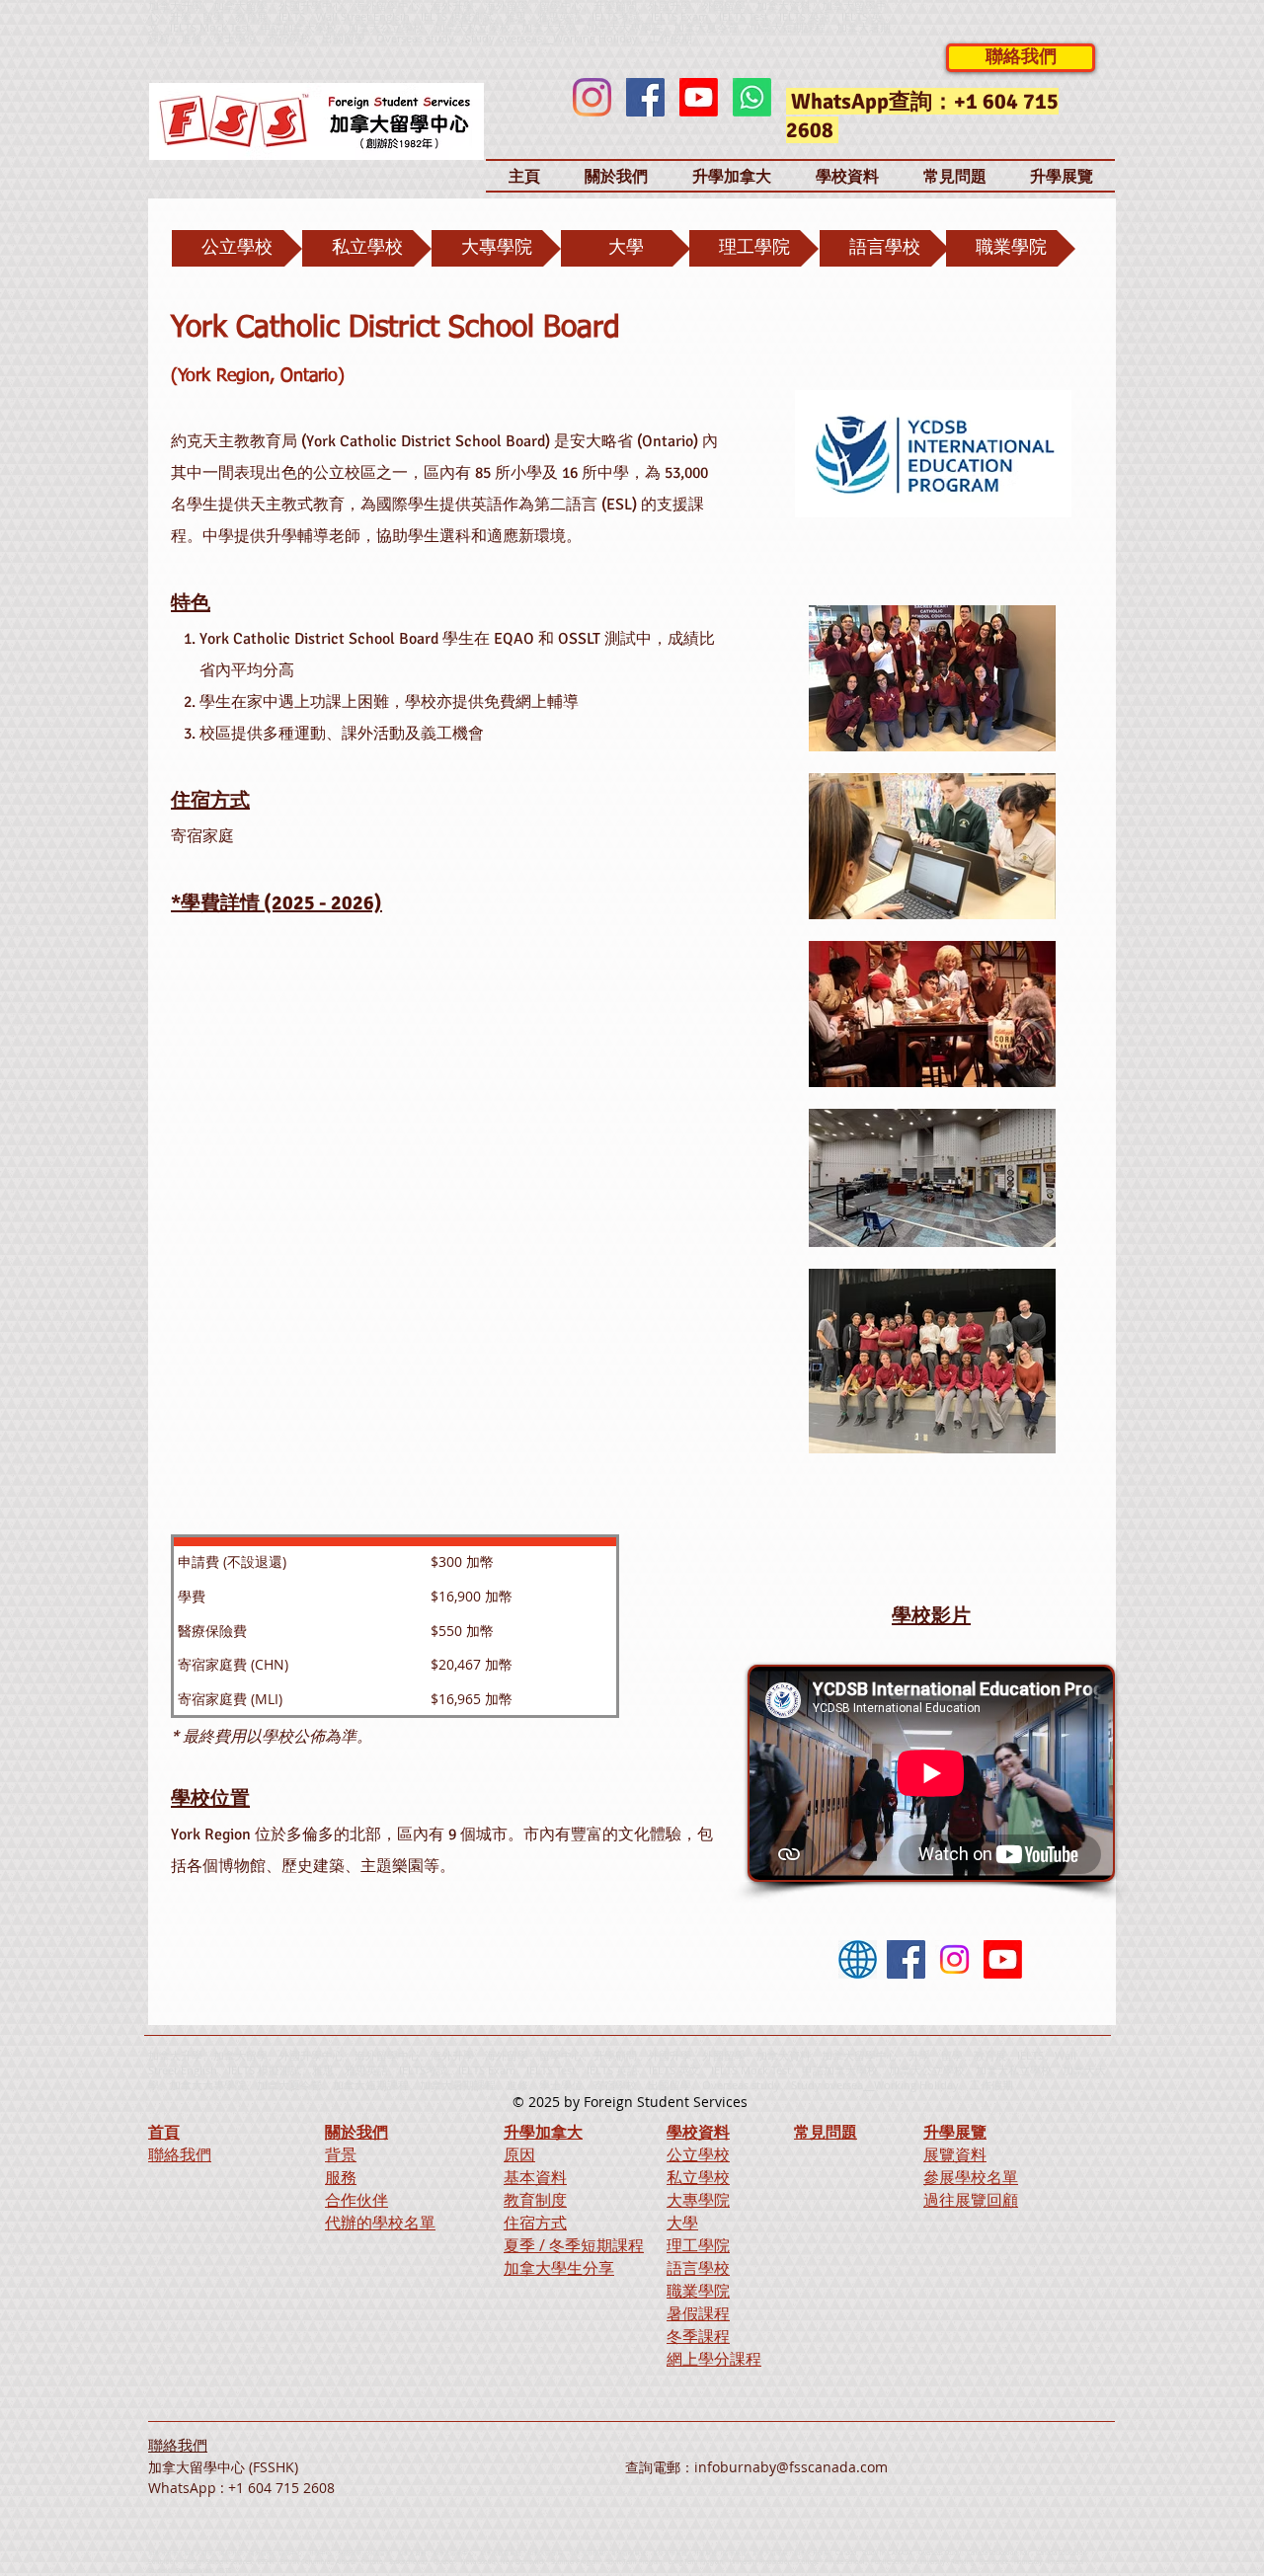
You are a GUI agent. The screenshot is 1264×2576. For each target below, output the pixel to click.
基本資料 (535, 2177)
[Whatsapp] (752, 97)
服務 (341, 2177)
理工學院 (698, 2245)
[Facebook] (645, 97)
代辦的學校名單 (380, 2223)
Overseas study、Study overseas (459, 38)
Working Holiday (916, 2085)
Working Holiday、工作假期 (623, 38)
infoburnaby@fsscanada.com (791, 2467)
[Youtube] (699, 97)
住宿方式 (535, 2223)
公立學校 (698, 2154)
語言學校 (698, 2268)
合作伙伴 (356, 2200)
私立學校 (698, 2177)
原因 (519, 2154)
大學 (682, 2223)
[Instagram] (592, 97)
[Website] (858, 1959)
